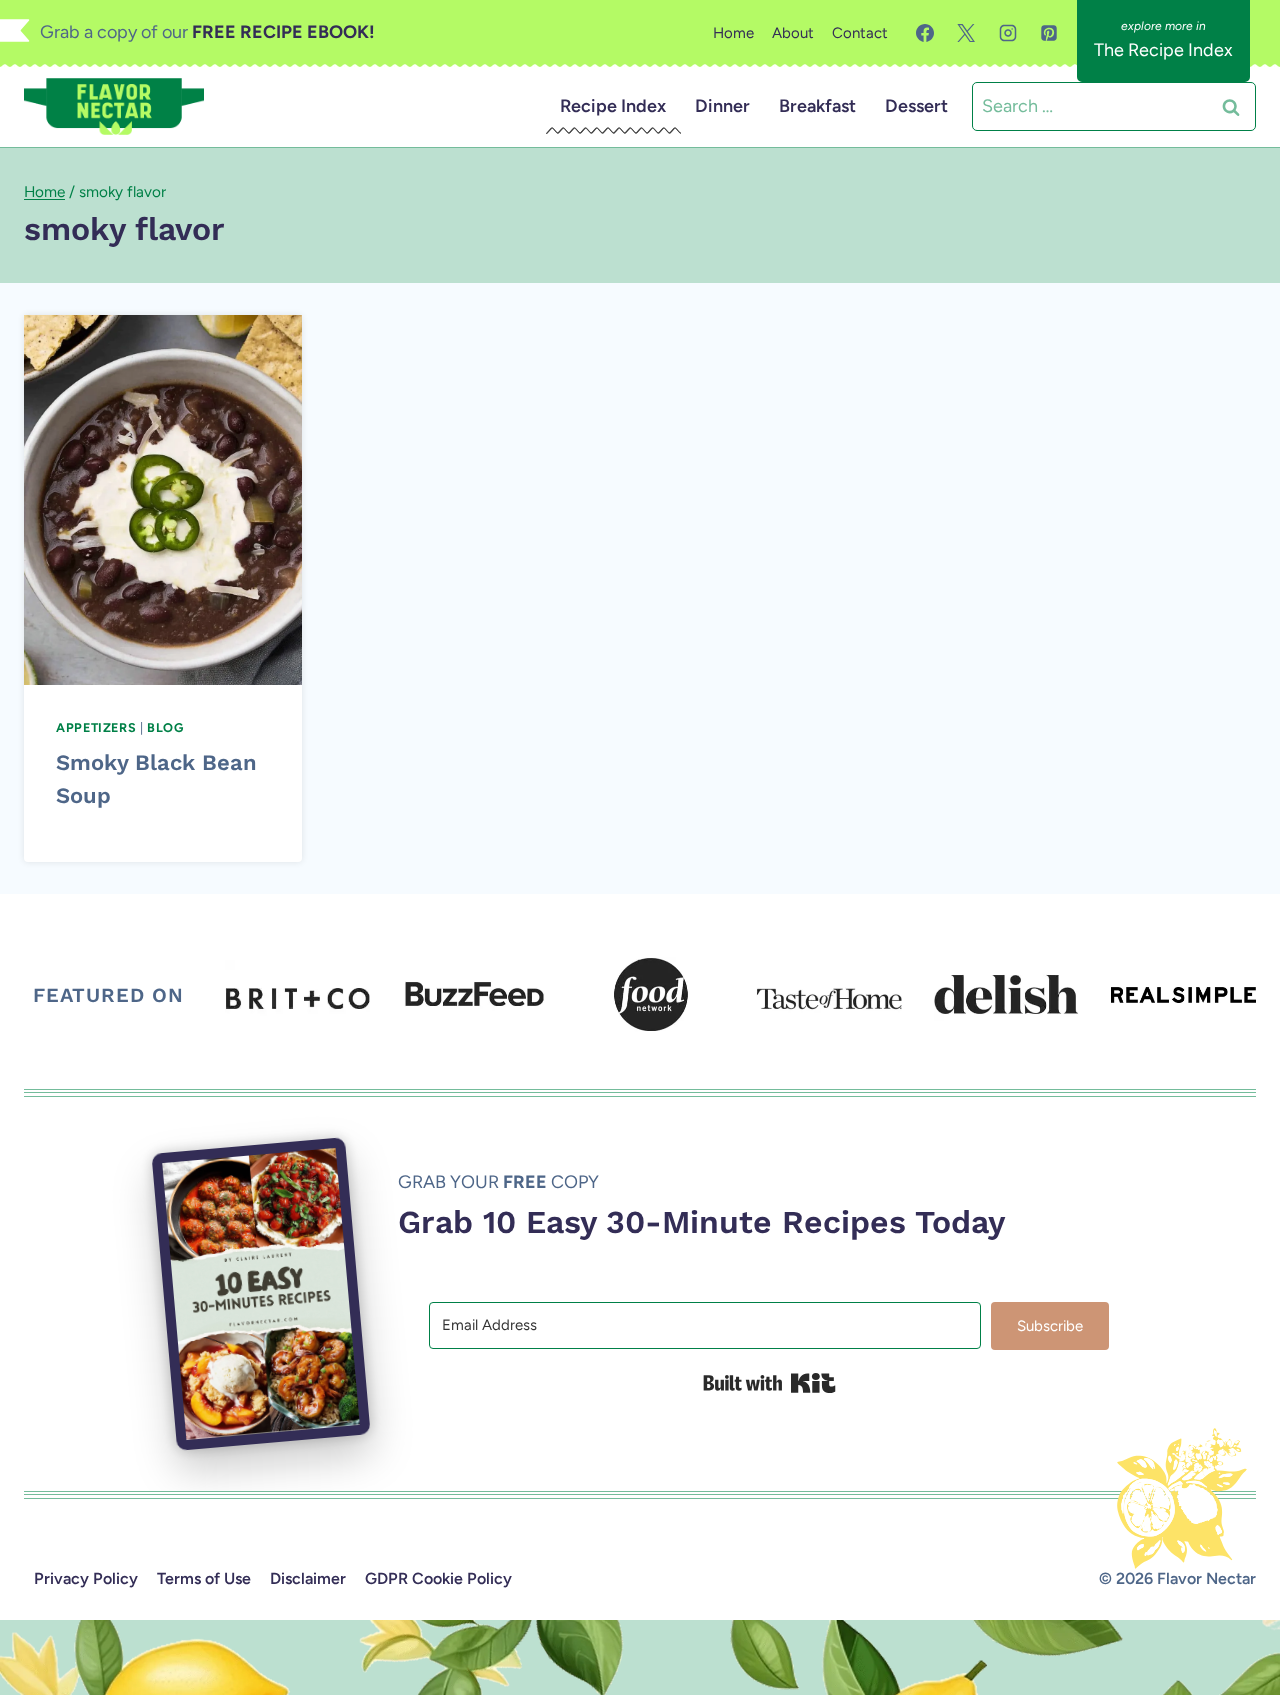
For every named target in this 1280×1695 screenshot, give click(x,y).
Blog (165, 727)
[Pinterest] (1049, 33)
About (793, 33)
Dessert (916, 106)
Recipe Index (613, 106)
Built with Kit (769, 1383)
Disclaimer (308, 1578)
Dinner (722, 106)
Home (733, 33)
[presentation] (163, 500)
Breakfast (817, 106)
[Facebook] (925, 33)
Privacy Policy (86, 1578)
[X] (966, 33)
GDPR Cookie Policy (438, 1578)
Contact (860, 33)
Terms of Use (204, 1578)
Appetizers (96, 727)
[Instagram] (1008, 33)
